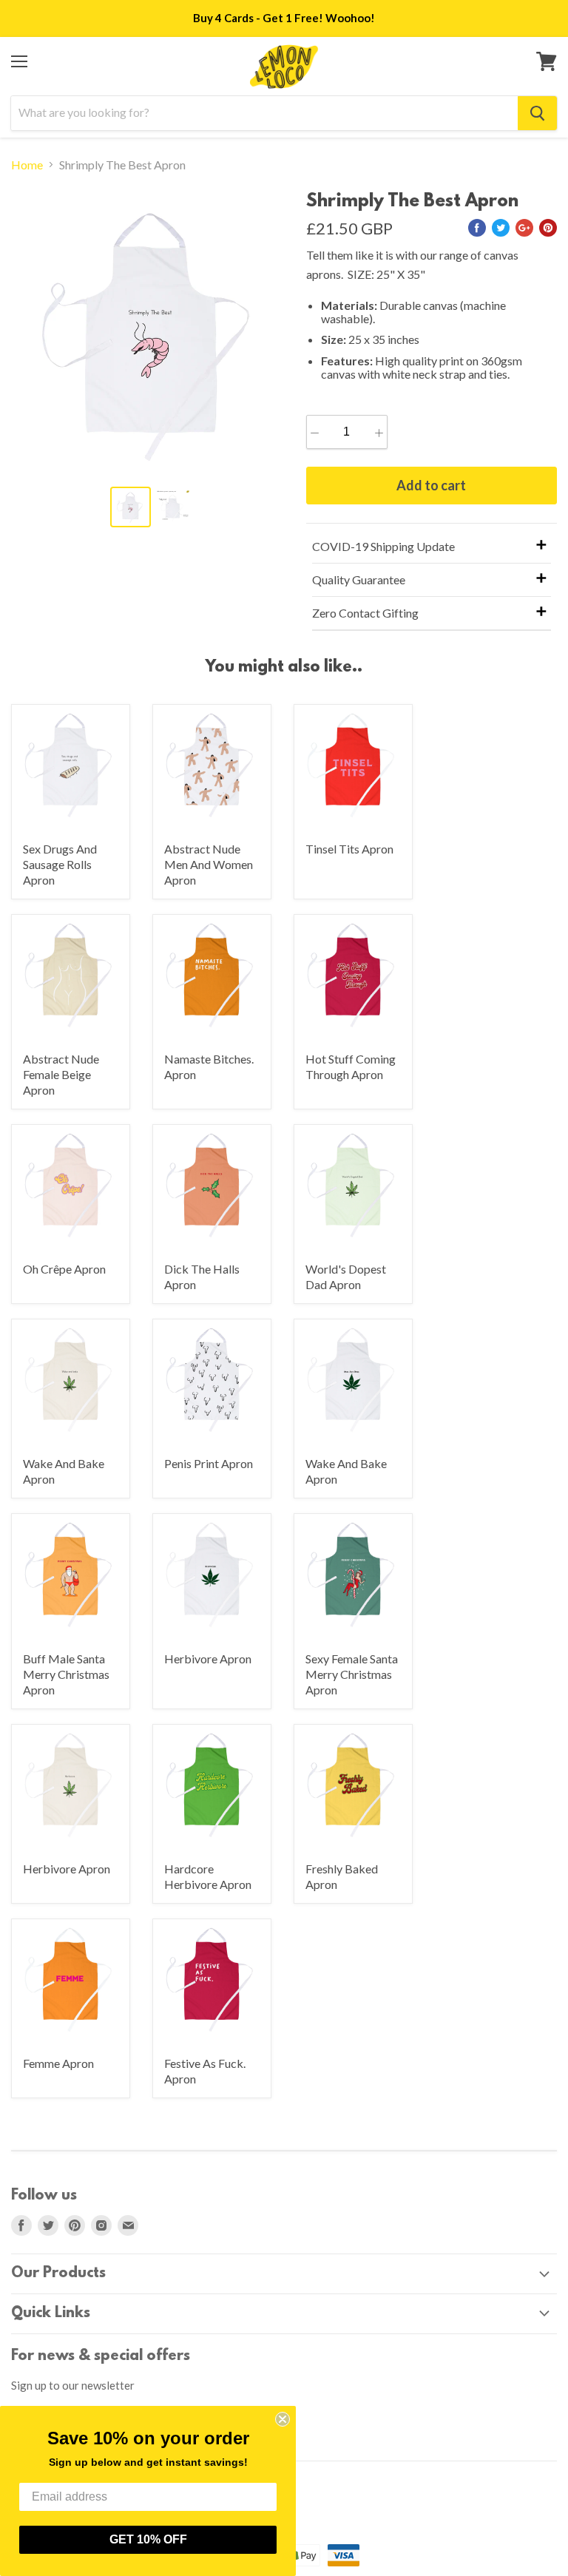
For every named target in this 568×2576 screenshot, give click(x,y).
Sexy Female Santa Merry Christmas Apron (352, 1674)
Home (27, 165)
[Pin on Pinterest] (548, 228)
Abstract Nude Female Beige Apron (61, 1074)
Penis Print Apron (209, 1463)
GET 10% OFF (148, 2539)
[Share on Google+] (524, 228)
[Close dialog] (283, 2419)
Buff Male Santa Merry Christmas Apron (66, 1674)
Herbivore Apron (208, 1659)
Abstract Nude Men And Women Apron (209, 864)
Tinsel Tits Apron (349, 849)
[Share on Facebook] (477, 228)
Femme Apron (58, 2063)
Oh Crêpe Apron (64, 1269)
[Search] (537, 113)
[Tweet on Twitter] (501, 228)
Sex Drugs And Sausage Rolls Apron (60, 864)
